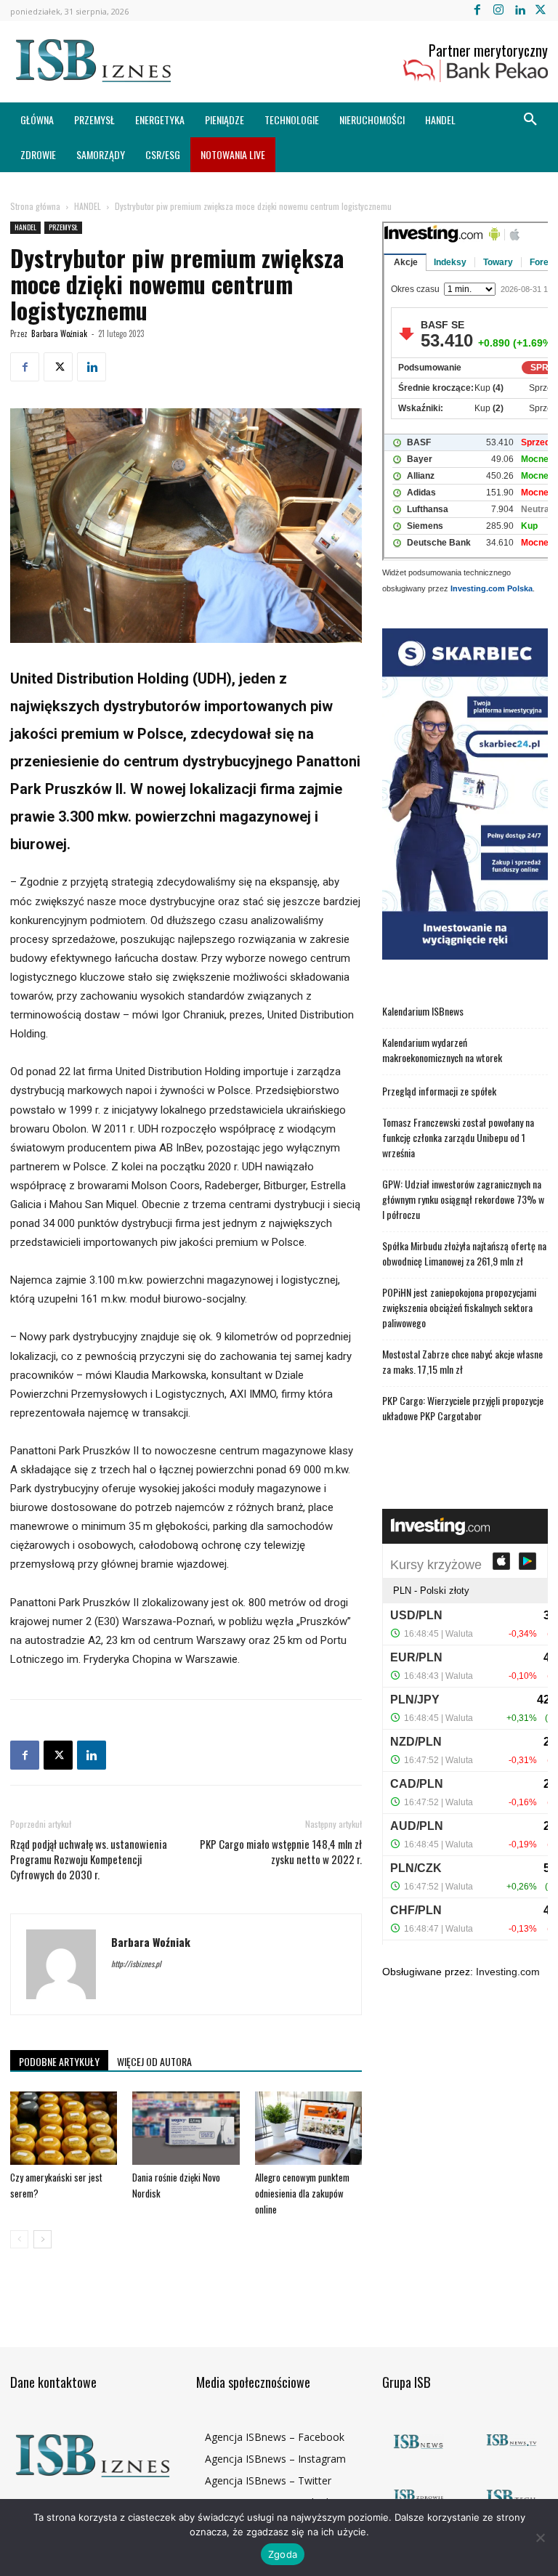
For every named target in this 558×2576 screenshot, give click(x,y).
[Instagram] (498, 11)
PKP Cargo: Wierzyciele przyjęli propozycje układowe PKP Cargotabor (463, 1408)
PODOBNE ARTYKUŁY (59, 2061)
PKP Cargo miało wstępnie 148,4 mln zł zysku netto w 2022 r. (281, 1852)
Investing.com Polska (492, 588)
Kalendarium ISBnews (423, 1011)
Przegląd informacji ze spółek (439, 1091)
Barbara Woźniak (59, 333)
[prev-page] (19, 2239)
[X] (541, 11)
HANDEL (88, 206)
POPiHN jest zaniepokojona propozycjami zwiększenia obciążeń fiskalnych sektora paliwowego (459, 1307)
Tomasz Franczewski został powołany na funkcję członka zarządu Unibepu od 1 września (458, 1137)
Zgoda (283, 2554)
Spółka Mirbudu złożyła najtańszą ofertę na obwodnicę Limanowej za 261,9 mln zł (464, 1253)
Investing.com (508, 1972)
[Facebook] (477, 11)
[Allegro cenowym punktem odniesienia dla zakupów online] (308, 2128)
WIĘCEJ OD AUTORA (154, 2061)
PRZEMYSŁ (63, 227)
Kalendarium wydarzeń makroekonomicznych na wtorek (442, 1050)
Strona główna (35, 206)
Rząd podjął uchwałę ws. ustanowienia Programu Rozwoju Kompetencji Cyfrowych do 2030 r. (89, 1859)
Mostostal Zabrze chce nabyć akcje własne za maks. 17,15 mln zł (462, 1361)
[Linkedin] (520, 11)
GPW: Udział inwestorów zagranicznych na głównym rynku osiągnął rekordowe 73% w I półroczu (463, 1199)
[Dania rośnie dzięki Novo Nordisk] (186, 2128)
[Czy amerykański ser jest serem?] (64, 2128)
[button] (530, 120)
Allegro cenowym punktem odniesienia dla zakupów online (302, 2193)
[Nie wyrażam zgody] (540, 2537)
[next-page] (43, 2239)
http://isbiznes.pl (136, 1964)
